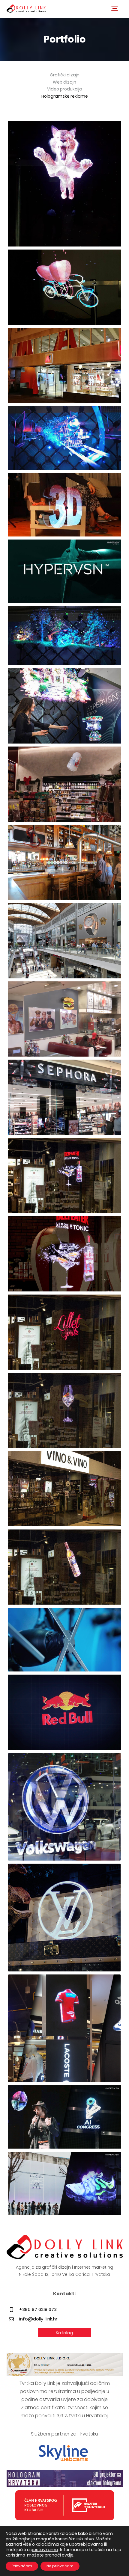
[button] (115, 8)
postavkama (44, 2550)
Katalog (64, 2333)
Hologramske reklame (65, 96)
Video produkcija (65, 89)
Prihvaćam (22, 2566)
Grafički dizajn (65, 75)
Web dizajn (64, 82)
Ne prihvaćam (60, 2566)
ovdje (68, 2555)
